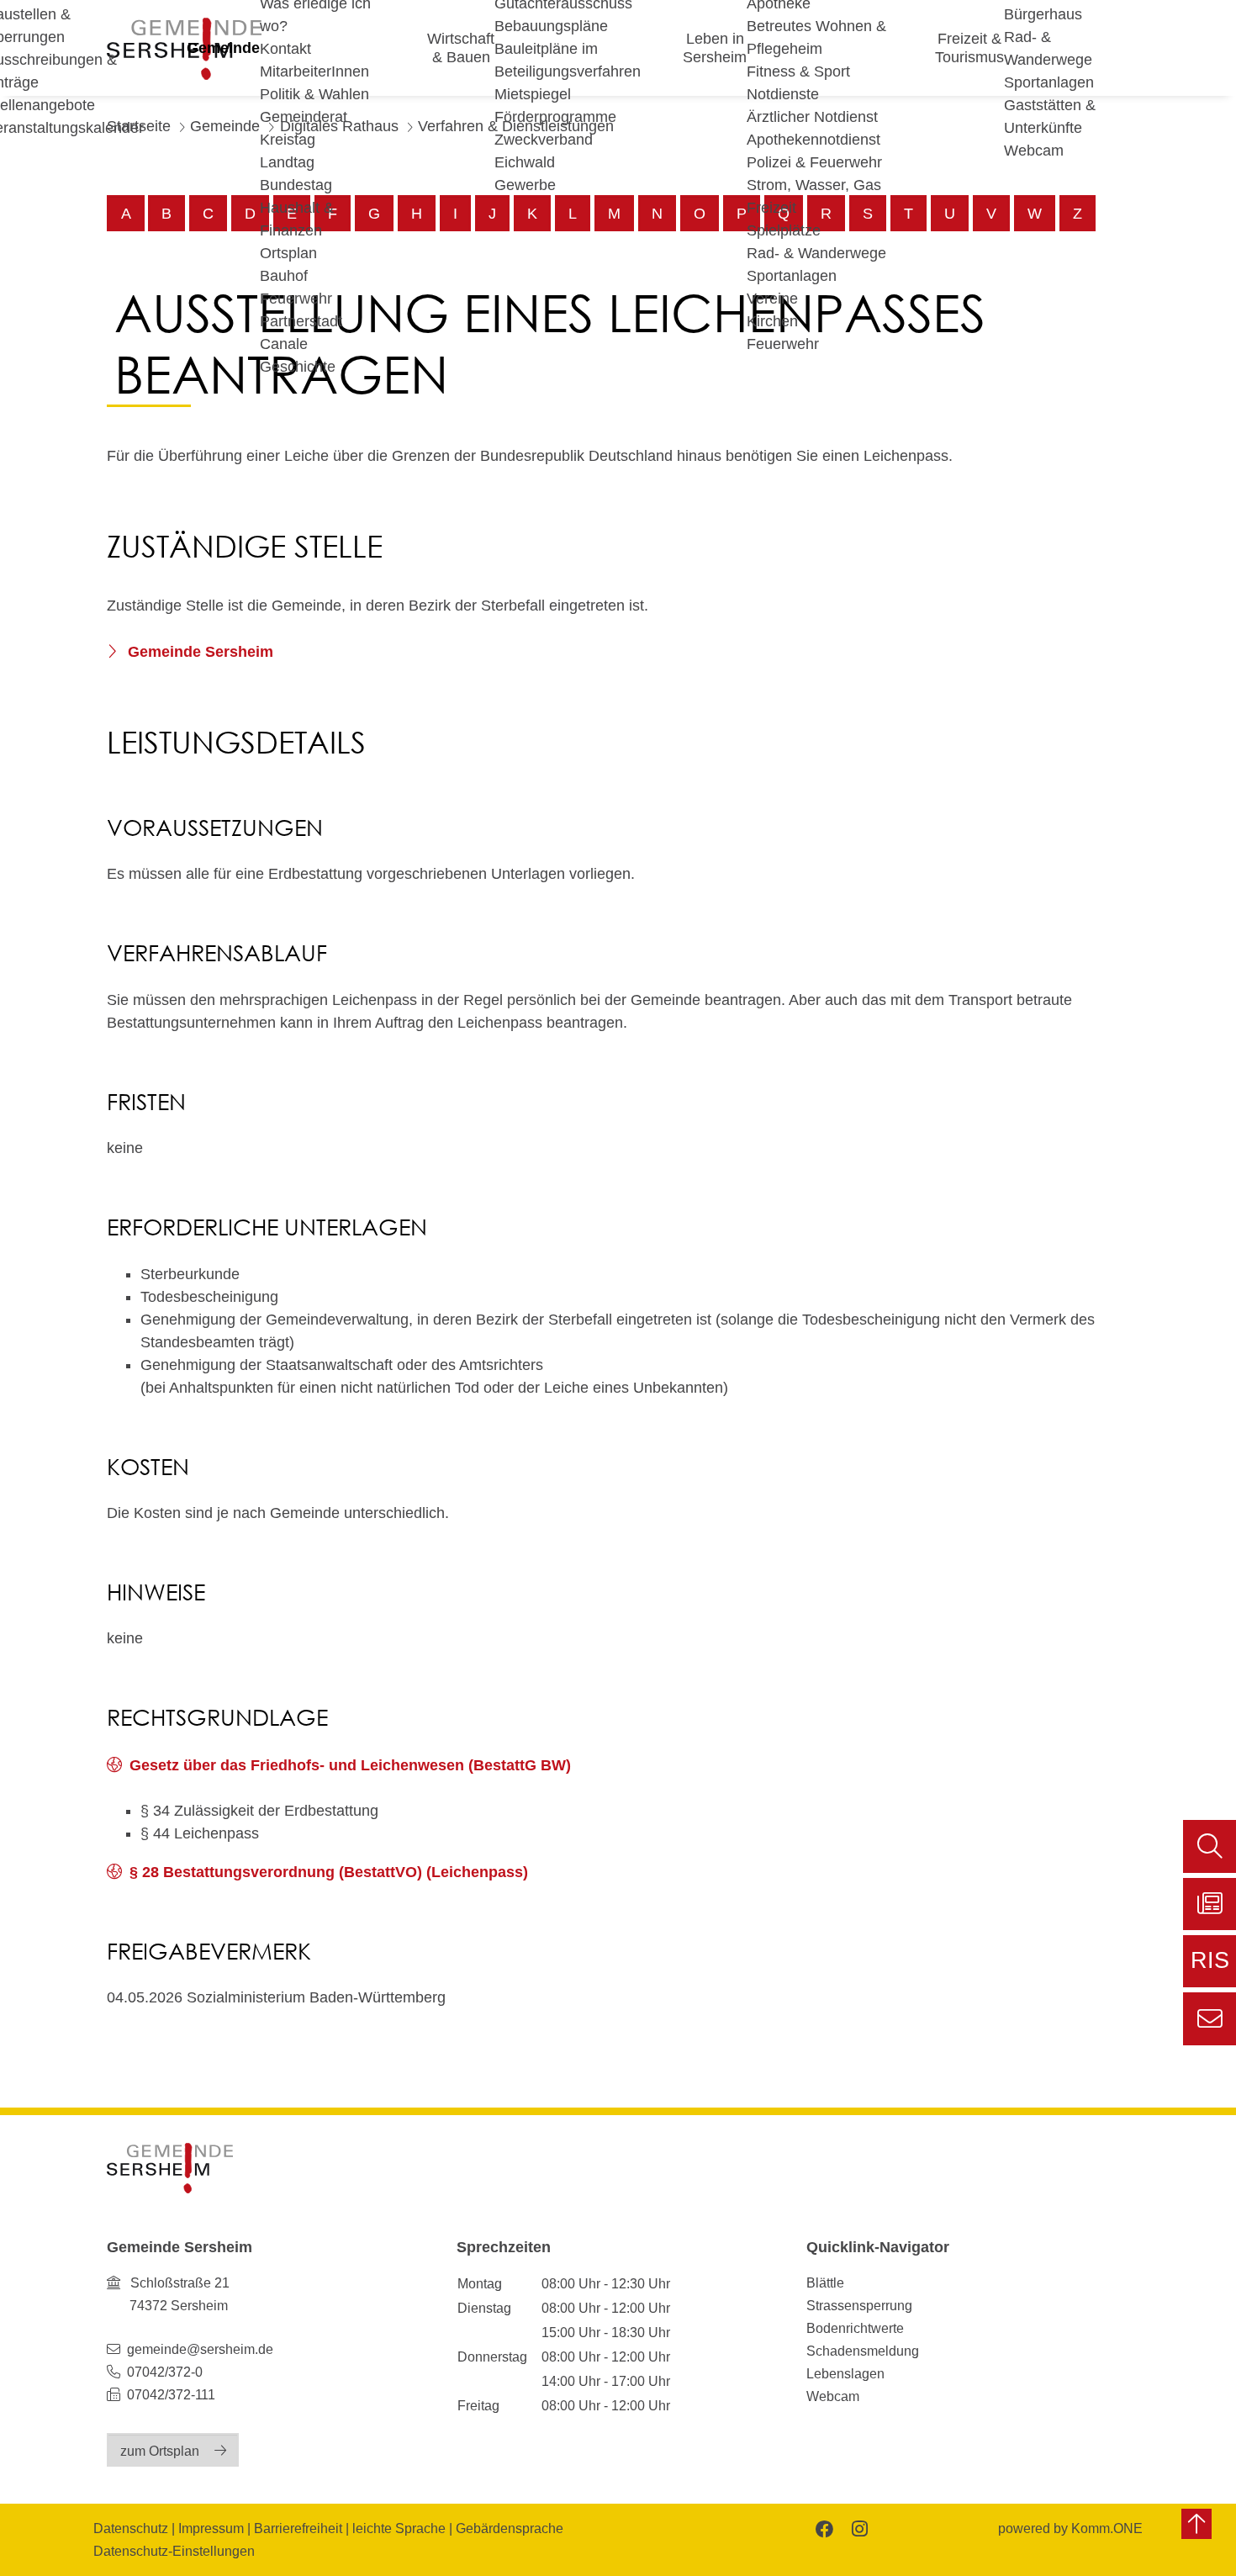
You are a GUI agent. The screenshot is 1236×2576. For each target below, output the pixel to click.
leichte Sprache (399, 2528)
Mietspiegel (533, 94)
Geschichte (298, 367)
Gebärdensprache (510, 2528)
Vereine (772, 299)
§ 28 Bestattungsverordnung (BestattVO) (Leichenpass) (329, 1872)
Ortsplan (288, 253)
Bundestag (296, 185)
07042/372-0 (165, 2372)
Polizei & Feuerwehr (814, 162)
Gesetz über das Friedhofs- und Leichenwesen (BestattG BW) (350, 1765)
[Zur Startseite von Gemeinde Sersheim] (170, 2168)
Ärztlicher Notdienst (812, 117)
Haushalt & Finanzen (297, 219)
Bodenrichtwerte (855, 2328)
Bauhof (284, 276)
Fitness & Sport (798, 71)
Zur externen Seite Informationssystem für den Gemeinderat (1210, 1968)
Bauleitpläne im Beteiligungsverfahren (568, 60)
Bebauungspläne (551, 26)
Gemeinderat (304, 117)
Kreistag (288, 140)
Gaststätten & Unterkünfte (1050, 116)
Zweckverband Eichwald (544, 151)
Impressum (211, 2528)
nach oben (1196, 2524)
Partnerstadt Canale (301, 333)
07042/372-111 (169, 2394)
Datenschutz (131, 2528)
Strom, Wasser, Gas (814, 185)
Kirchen (772, 321)
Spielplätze (784, 230)
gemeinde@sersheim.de (200, 2349)
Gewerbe (525, 185)
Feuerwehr (296, 299)
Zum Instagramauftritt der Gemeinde (858, 2528)
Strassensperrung (859, 2305)
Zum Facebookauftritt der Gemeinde (823, 2528)
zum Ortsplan (160, 2451)
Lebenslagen (845, 2373)
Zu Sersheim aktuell (1210, 1904)
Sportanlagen (792, 276)
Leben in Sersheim (715, 48)
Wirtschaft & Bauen (461, 48)
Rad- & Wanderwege (816, 253)
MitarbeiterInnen (314, 71)
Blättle (825, 2282)
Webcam (1034, 151)
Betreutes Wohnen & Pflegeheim (816, 37)
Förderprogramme (555, 117)
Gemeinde (223, 48)
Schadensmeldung (863, 2351)
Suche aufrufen (1210, 1846)
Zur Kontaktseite (1210, 2019)
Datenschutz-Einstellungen (174, 2551)
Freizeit (771, 208)
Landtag (287, 162)
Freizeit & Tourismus (969, 48)
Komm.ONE (1107, 2528)
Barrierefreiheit (298, 2528)
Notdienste (783, 94)
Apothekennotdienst (813, 140)
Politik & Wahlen (314, 94)
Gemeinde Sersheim (198, 652)
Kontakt (285, 49)
